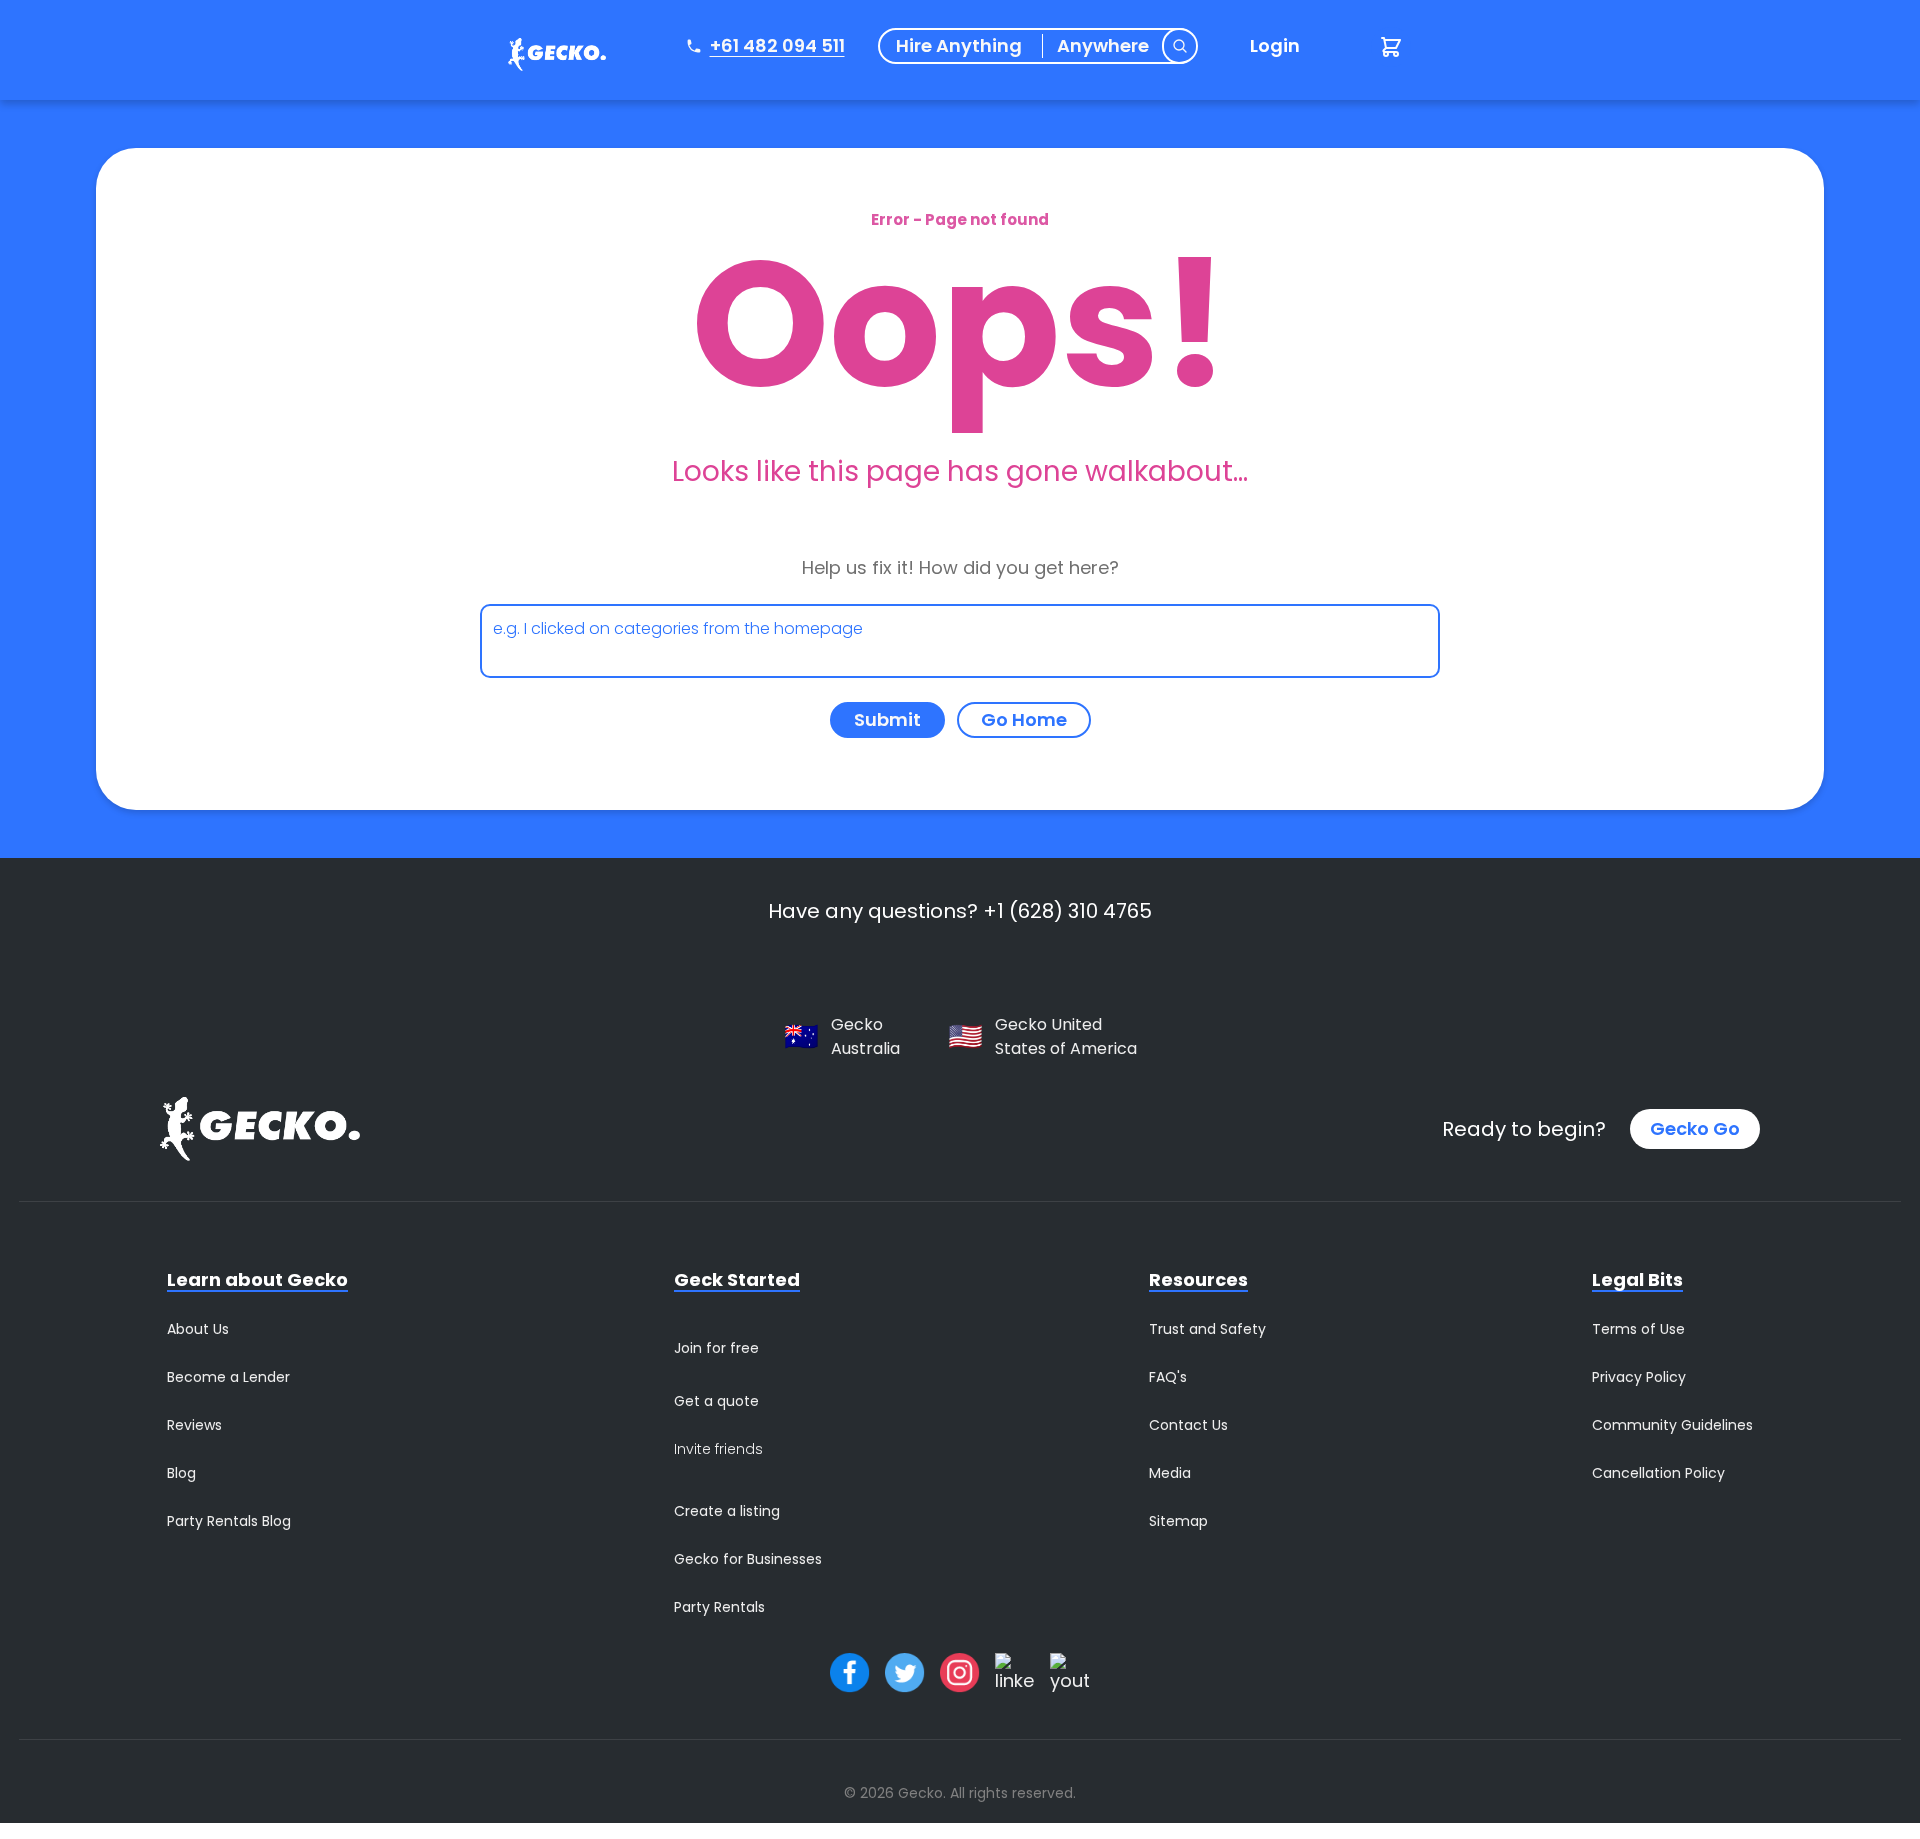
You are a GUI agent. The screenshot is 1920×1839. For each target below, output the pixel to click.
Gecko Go (1695, 1128)
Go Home (1024, 719)
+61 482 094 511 (777, 45)
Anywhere (1103, 46)
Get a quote (716, 1401)
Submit (887, 719)
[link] (552, 57)
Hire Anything (959, 46)
